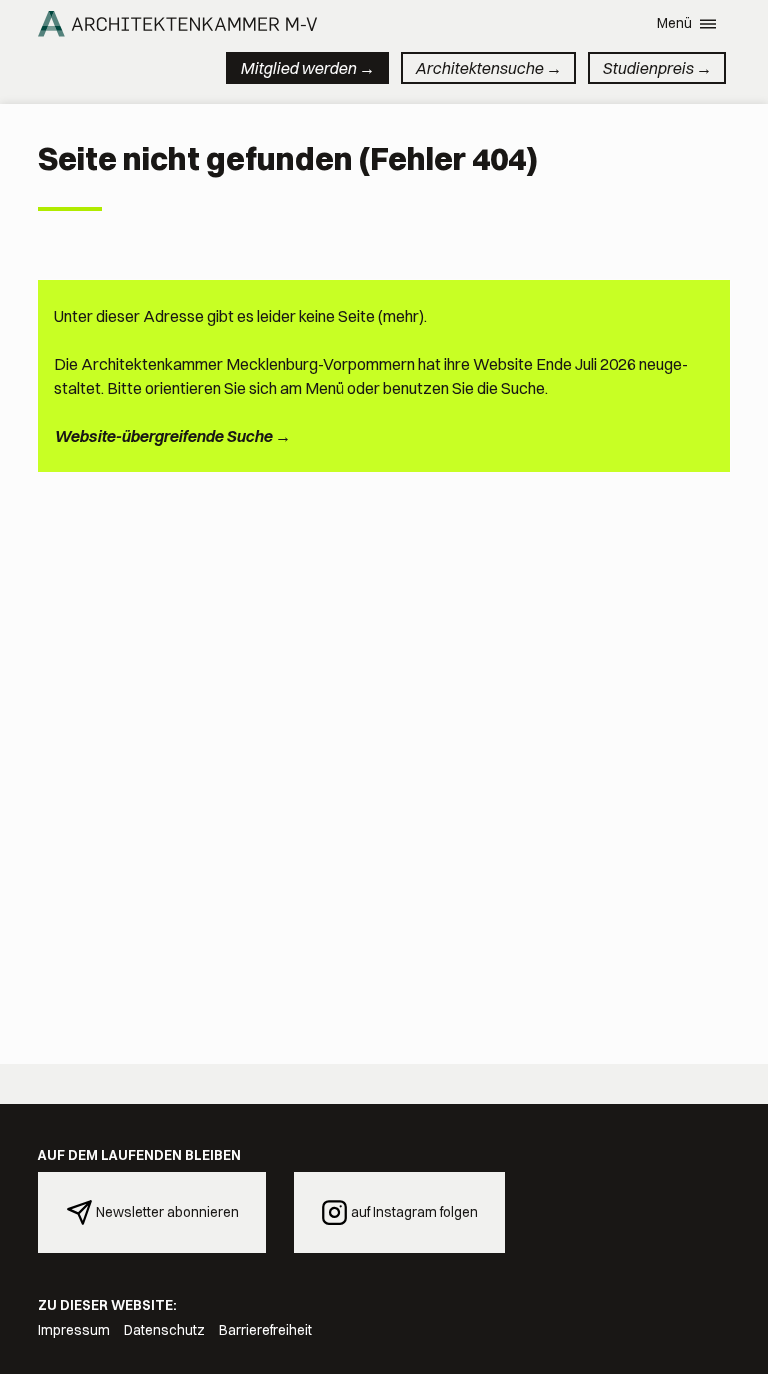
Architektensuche (479, 68)
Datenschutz (164, 1330)
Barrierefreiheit (265, 1330)
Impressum (74, 1330)
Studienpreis (647, 68)
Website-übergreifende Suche (163, 436)
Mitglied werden (298, 68)
